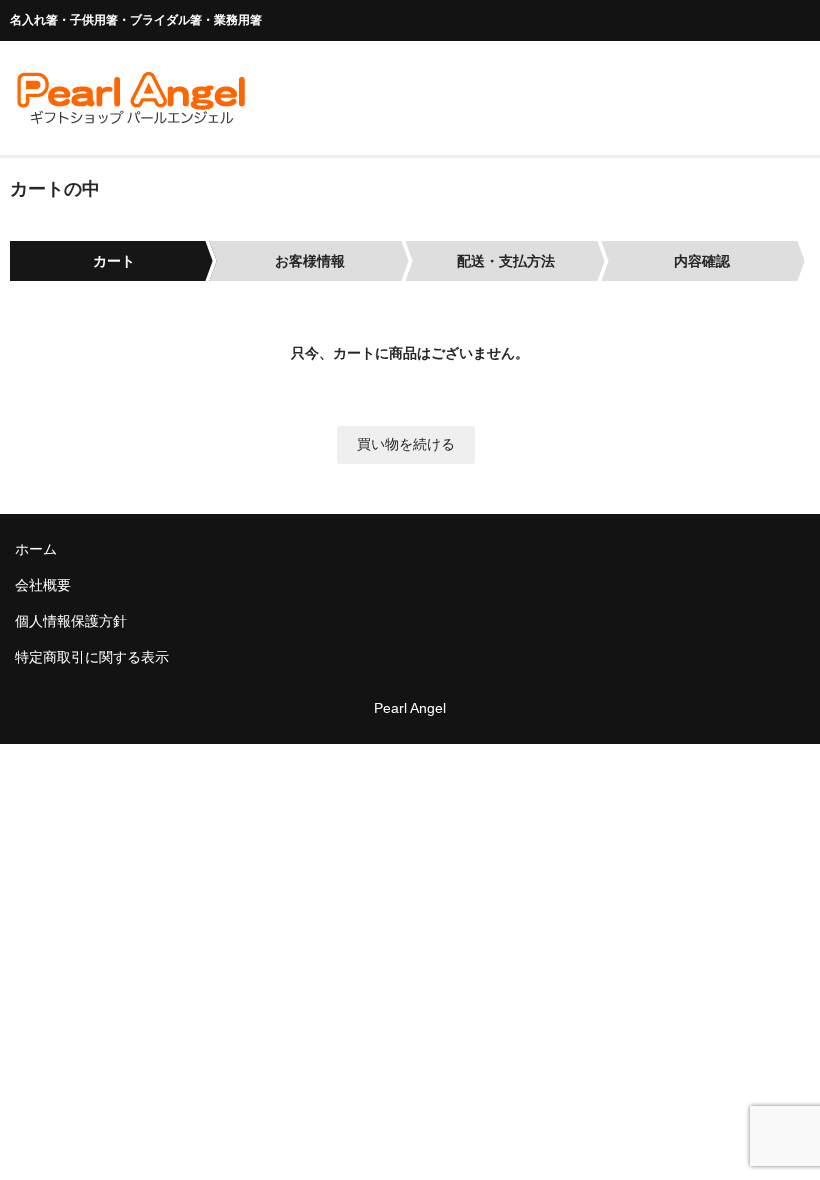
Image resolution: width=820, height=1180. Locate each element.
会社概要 (43, 585)
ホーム (36, 549)
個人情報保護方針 (71, 621)
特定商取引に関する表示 (92, 657)
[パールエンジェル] (130, 117)
